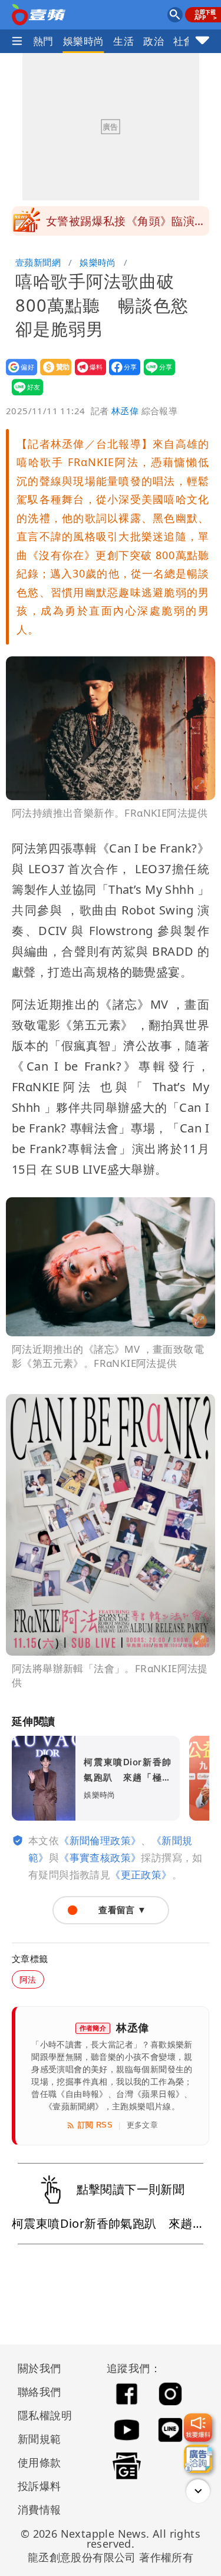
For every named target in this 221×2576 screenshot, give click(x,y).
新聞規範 (39, 2439)
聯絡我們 (39, 2392)
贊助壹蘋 (52, 375)
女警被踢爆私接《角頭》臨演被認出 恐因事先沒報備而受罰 (126, 224)
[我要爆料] (198, 2428)
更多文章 (143, 2125)
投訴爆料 (39, 2486)
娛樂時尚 (84, 41)
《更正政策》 (141, 1875)
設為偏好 (18, 375)
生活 (123, 41)
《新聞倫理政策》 (100, 1840)
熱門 (43, 41)
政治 (154, 41)
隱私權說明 (41, 2415)
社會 (184, 41)
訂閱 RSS (95, 2125)
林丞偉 (125, 411)
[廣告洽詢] (198, 2459)
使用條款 (39, 2462)
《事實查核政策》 (100, 1857)
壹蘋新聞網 (38, 262)
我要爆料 (87, 375)
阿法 (28, 1979)
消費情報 (39, 2509)
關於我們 (39, 2368)
